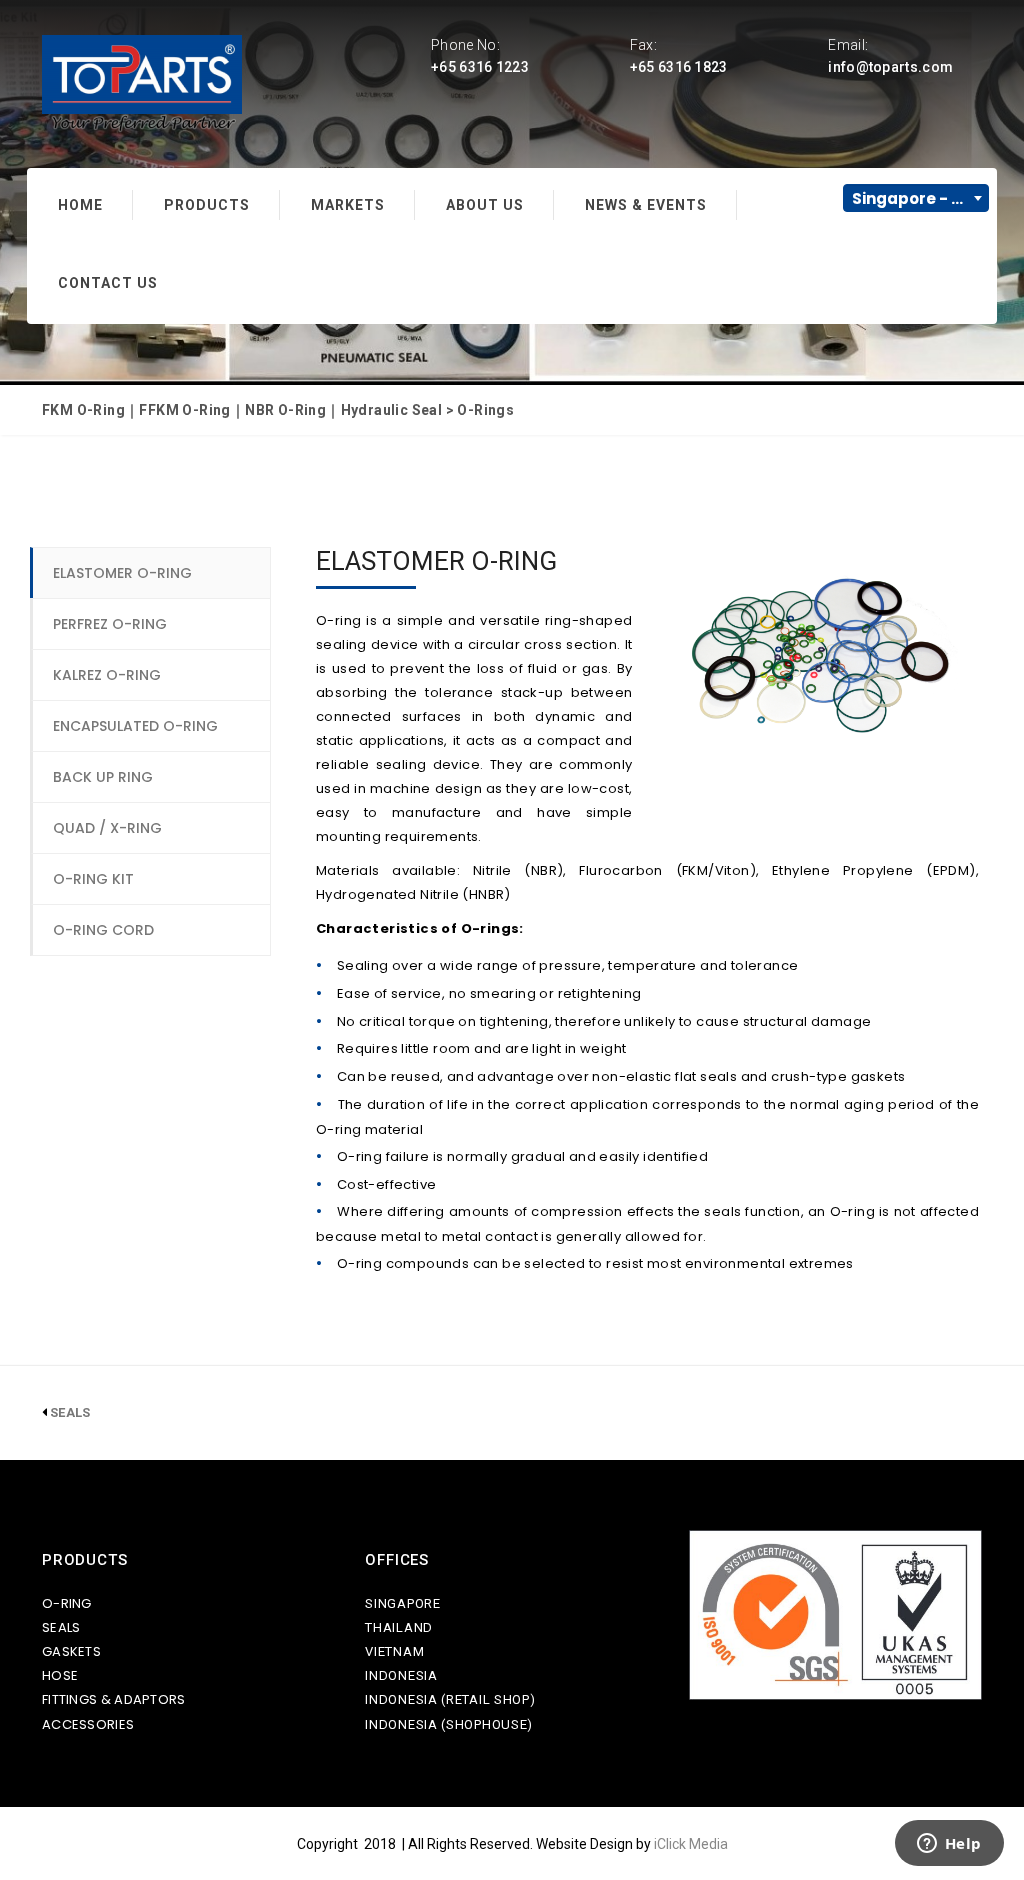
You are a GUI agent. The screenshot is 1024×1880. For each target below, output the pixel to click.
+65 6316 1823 (679, 67)
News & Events (646, 205)
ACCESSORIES (88, 1724)
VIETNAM (394, 1651)
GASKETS (71, 1651)
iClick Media (691, 1844)
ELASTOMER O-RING (122, 573)
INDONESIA (401, 1675)
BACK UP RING (103, 777)
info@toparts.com (890, 67)
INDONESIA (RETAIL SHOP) (450, 1699)
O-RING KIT (93, 879)
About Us (485, 205)
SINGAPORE (402, 1603)
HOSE (60, 1675)
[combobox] (915, 198)
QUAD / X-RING (107, 828)
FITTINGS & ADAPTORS (114, 1699)
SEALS (61, 1627)
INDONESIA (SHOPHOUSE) (449, 1724)
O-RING (67, 1603)
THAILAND (399, 1627)
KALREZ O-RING (107, 675)
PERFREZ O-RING (110, 624)
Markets (348, 205)
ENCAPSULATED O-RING (135, 726)
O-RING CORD (103, 930)
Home (80, 205)
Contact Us (108, 283)
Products (207, 205)
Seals (70, 1412)
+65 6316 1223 (480, 67)
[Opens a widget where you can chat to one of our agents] (949, 1845)
